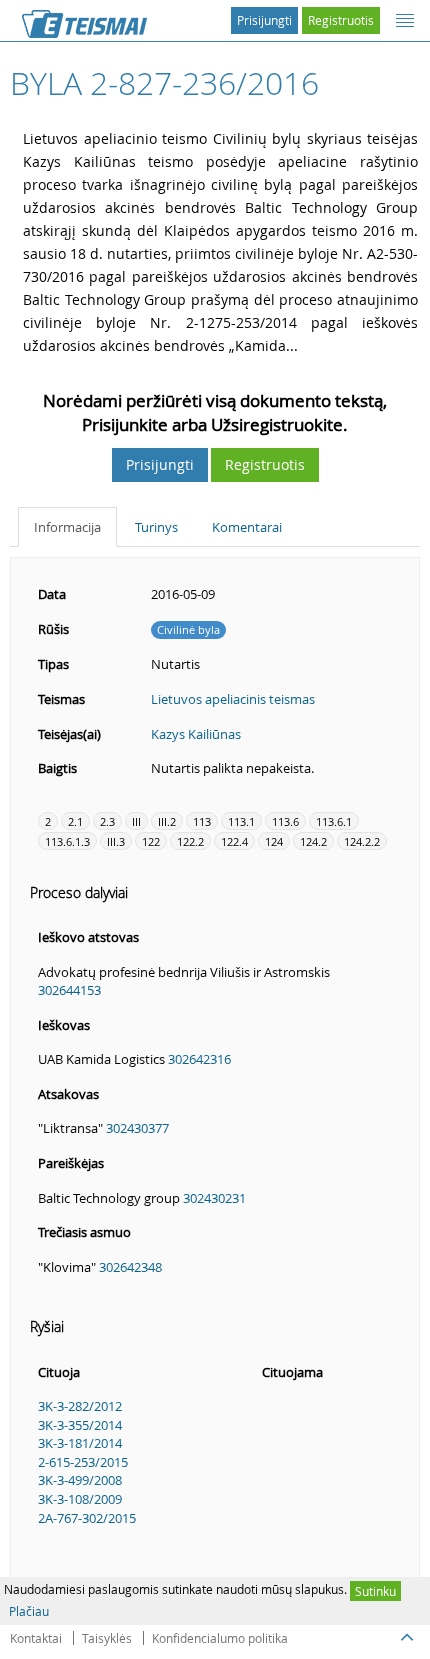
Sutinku (375, 1591)
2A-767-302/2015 (87, 1518)
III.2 (167, 821)
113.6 (285, 821)
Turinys (156, 527)
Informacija (67, 527)
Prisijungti (264, 20)
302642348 (130, 1267)
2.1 (75, 821)
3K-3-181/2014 (80, 1443)
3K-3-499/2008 (80, 1480)
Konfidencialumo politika (220, 1638)
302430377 (137, 1128)
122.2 (190, 841)
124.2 (313, 841)
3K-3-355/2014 (80, 1425)
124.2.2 (362, 841)
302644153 (69, 990)
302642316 (199, 1059)
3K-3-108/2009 (80, 1499)
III (136, 821)
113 (202, 821)
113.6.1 (334, 821)
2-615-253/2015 (83, 1462)
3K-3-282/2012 (80, 1406)
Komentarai (247, 527)
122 (151, 841)
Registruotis (341, 20)
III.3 (116, 841)
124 (274, 841)
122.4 (234, 841)
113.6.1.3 (67, 841)
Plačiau (29, 1611)
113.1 (241, 821)
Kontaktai (36, 1638)
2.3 (107, 821)
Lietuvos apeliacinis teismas (233, 699)
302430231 (214, 1198)
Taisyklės (107, 1638)
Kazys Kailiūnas (196, 734)
